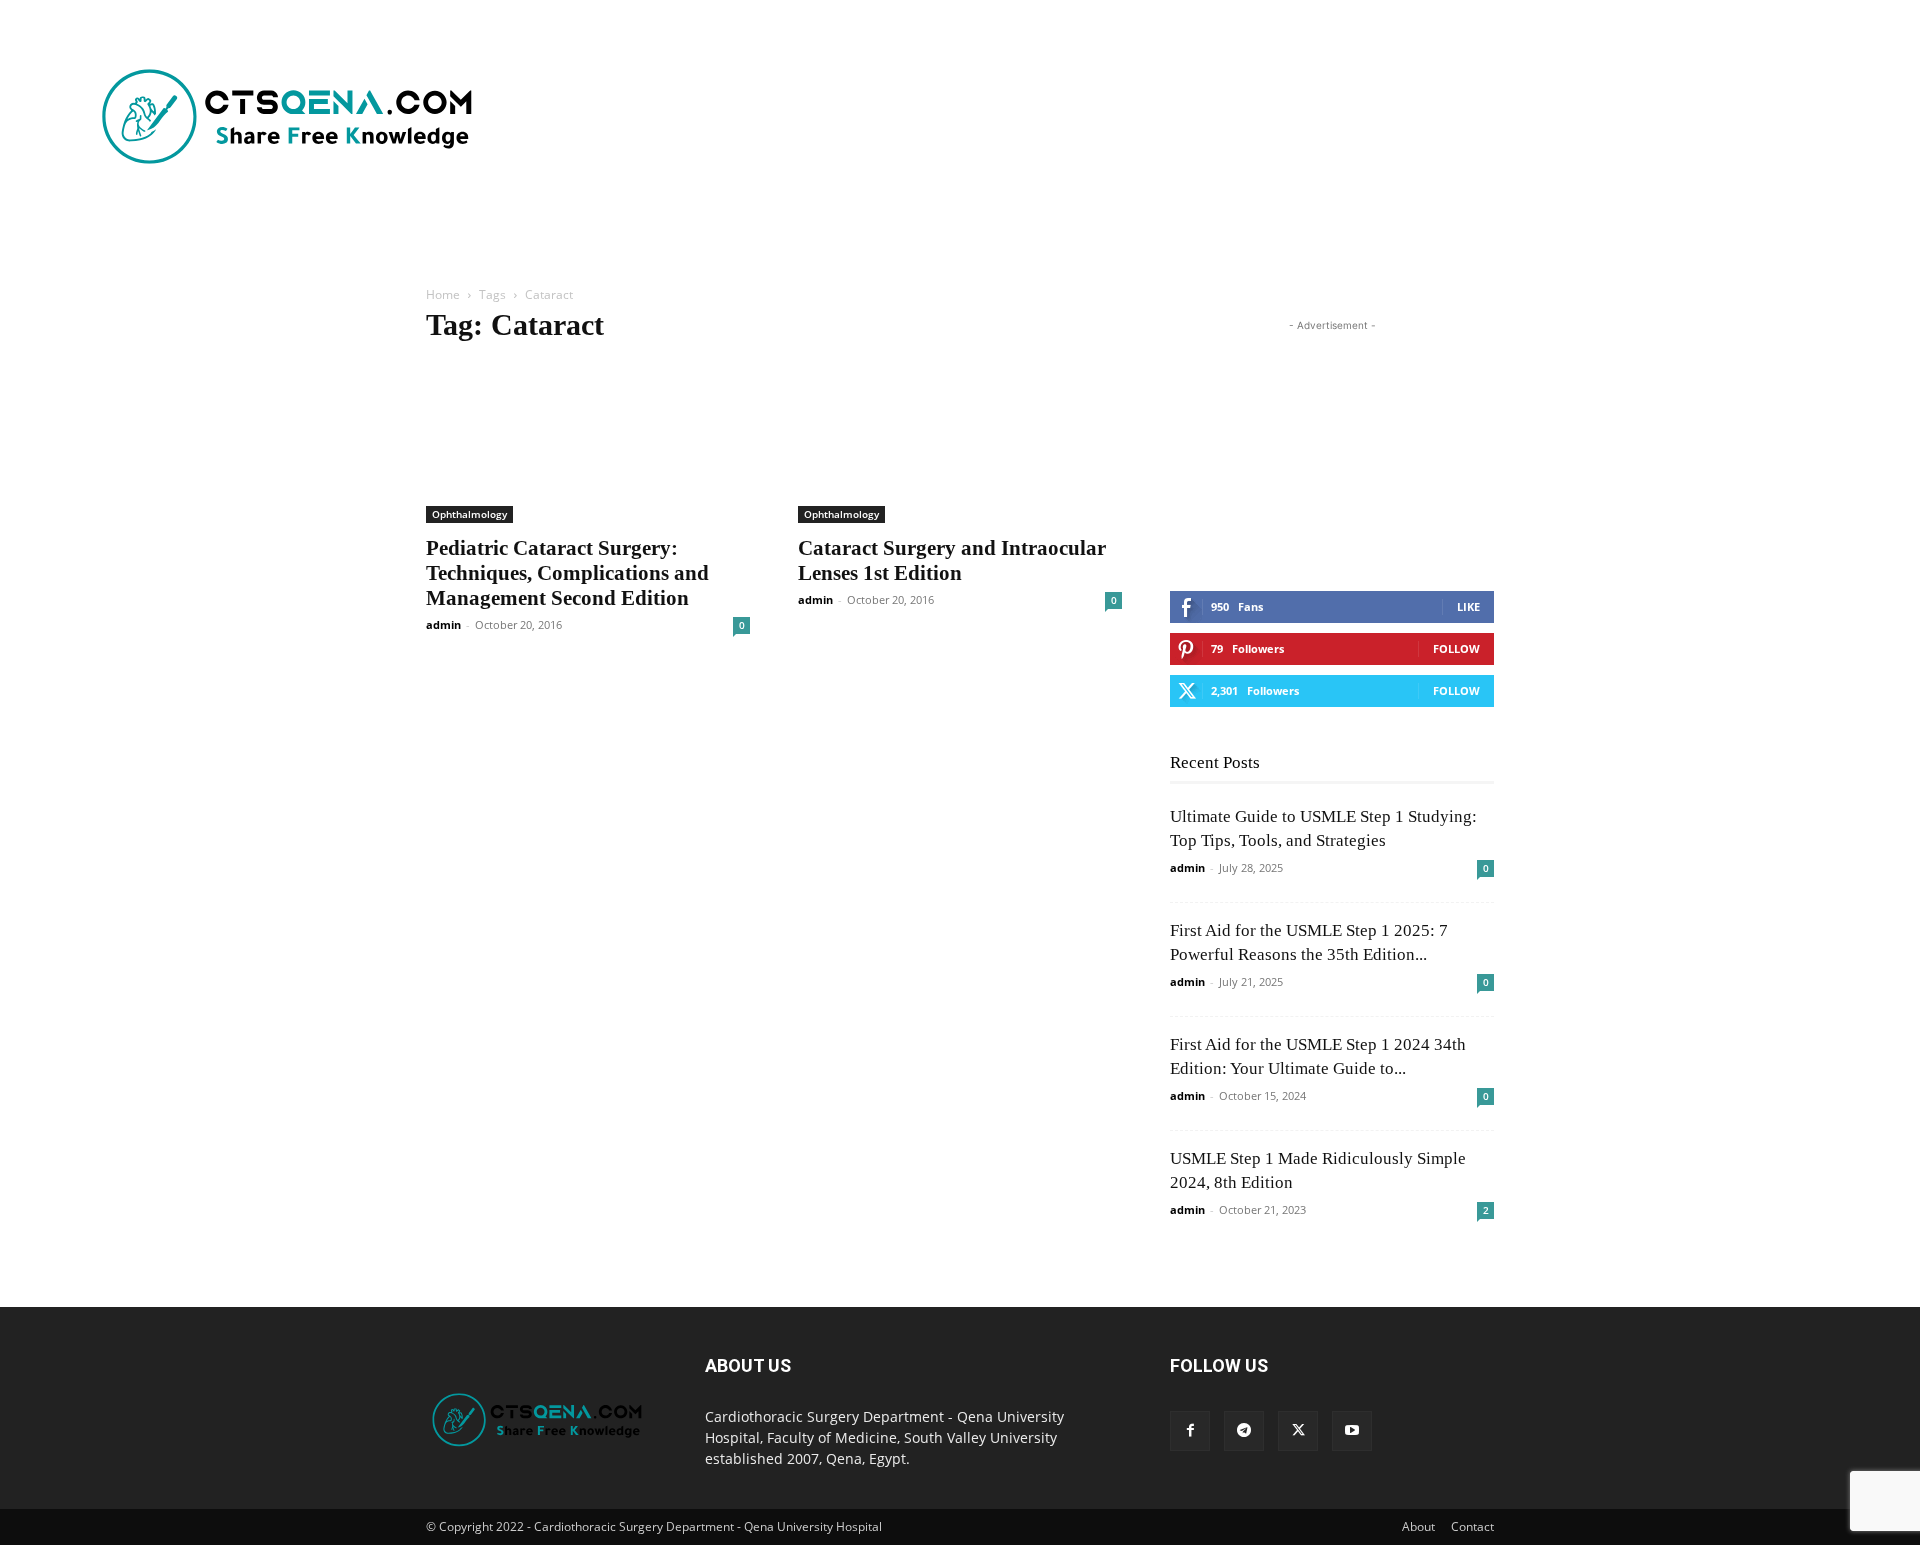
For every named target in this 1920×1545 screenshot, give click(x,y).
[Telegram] (1244, 1431)
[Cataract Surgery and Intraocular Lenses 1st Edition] (960, 443)
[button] (594, 240)
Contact (1472, 1526)
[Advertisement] (1005, 118)
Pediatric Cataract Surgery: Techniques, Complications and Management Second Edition (567, 573)
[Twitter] (1298, 1431)
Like (1468, 606)
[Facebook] (1190, 1431)
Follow (1456, 648)
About (1418, 1526)
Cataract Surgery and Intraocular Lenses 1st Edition (952, 560)
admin (443, 624)
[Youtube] (1352, 1431)
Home (443, 294)
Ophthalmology (469, 514)
